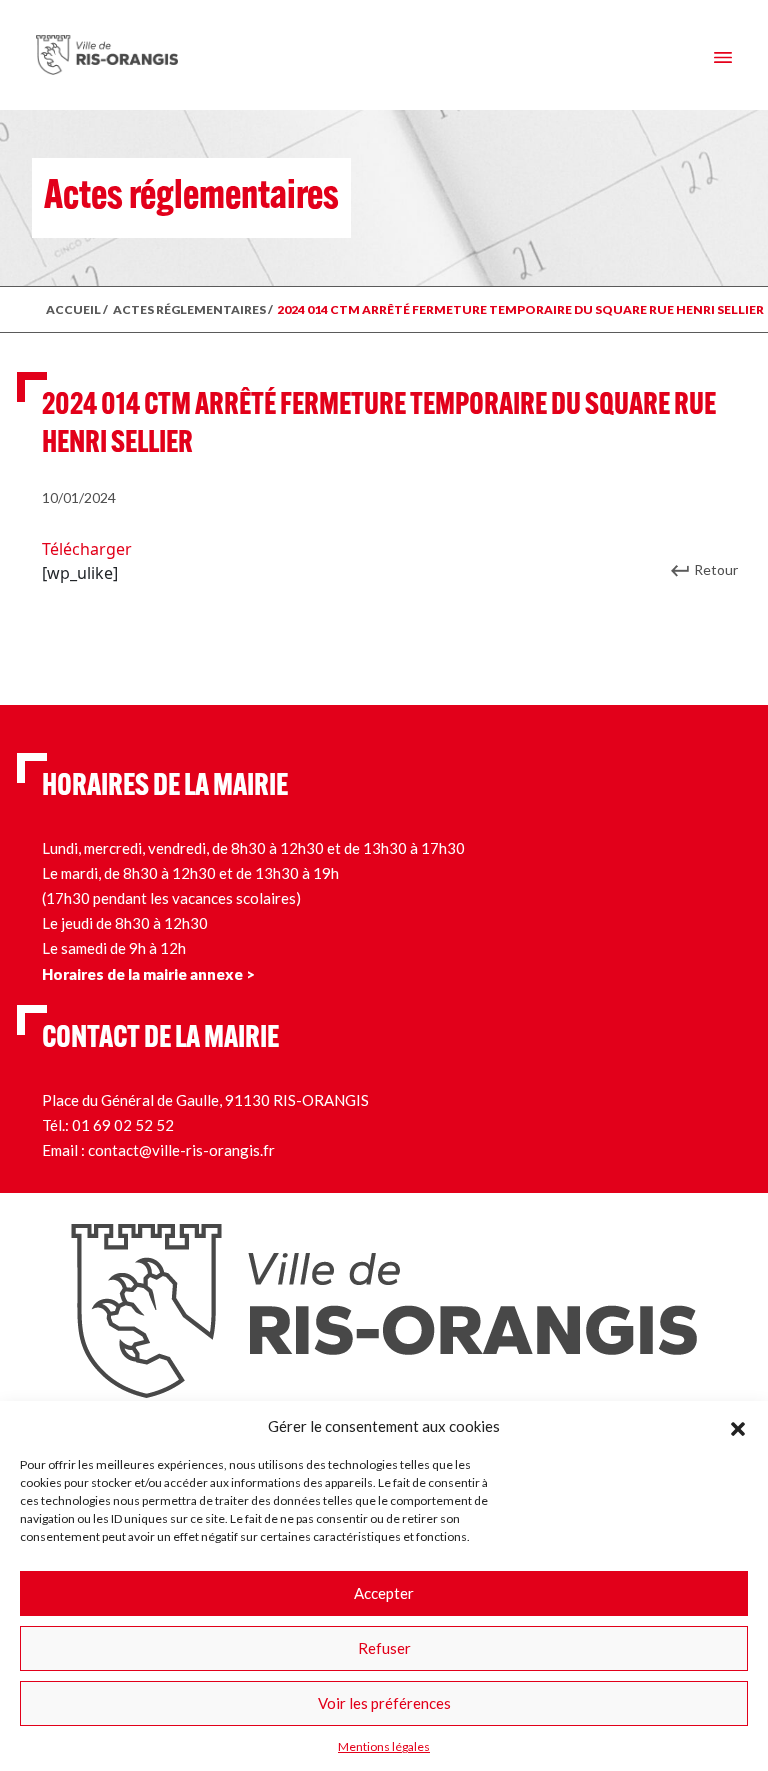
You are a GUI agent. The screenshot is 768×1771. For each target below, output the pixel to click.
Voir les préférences (384, 1703)
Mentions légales (384, 1746)
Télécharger (87, 549)
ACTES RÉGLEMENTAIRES (189, 309)
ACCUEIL (73, 309)
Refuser (384, 1648)
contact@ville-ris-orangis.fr (181, 1150)
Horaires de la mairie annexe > (148, 974)
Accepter (384, 1593)
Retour (716, 569)
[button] (738, 1426)
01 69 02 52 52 (123, 1125)
